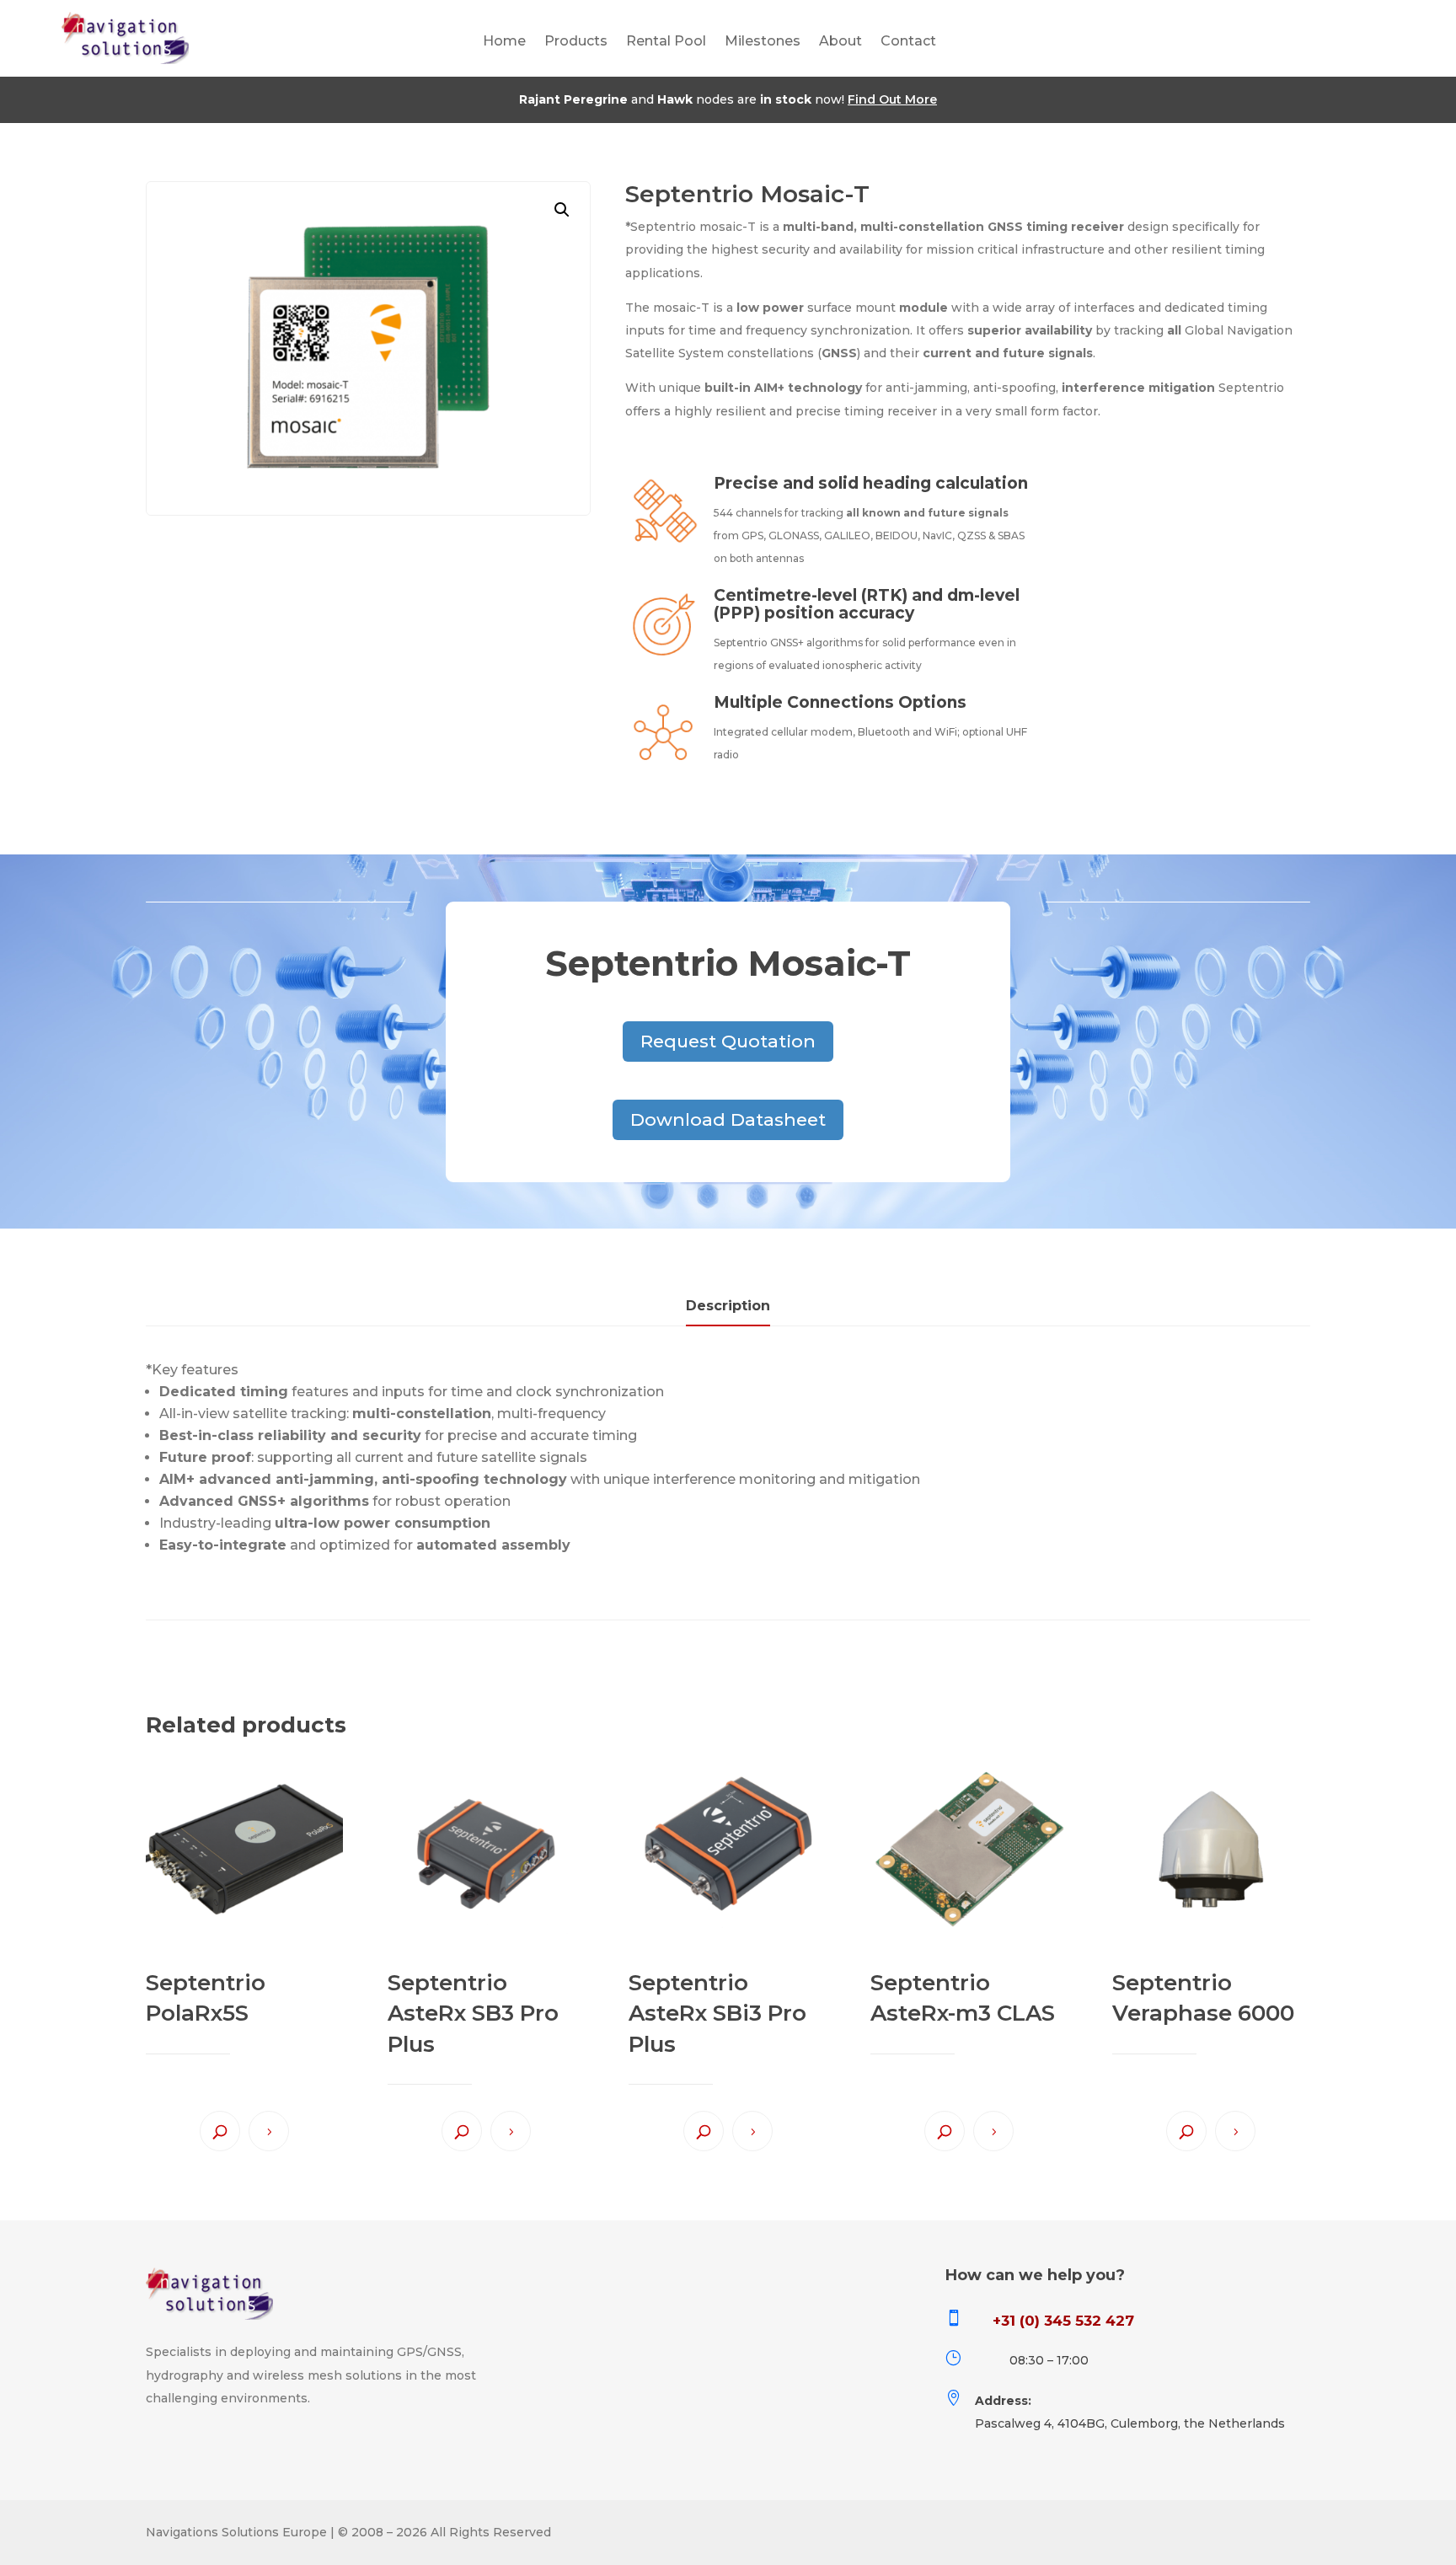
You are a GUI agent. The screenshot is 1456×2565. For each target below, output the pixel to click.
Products (576, 42)
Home (504, 42)
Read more (269, 2131)
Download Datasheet (728, 1119)
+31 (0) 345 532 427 (1063, 2321)
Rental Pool (666, 42)
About (840, 42)
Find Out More (892, 99)
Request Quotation (728, 1041)
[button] (562, 210)
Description (728, 1306)
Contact (908, 42)
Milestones (763, 42)
